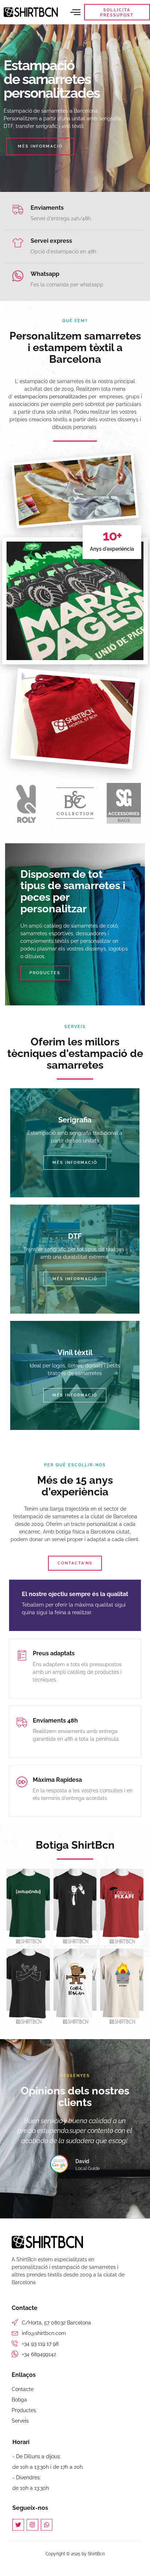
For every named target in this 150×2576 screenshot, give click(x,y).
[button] (65, 2194)
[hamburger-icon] (76, 12)
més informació (75, 1163)
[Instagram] (32, 2525)
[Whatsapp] (47, 2525)
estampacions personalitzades (51, 397)
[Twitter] (18, 2525)
